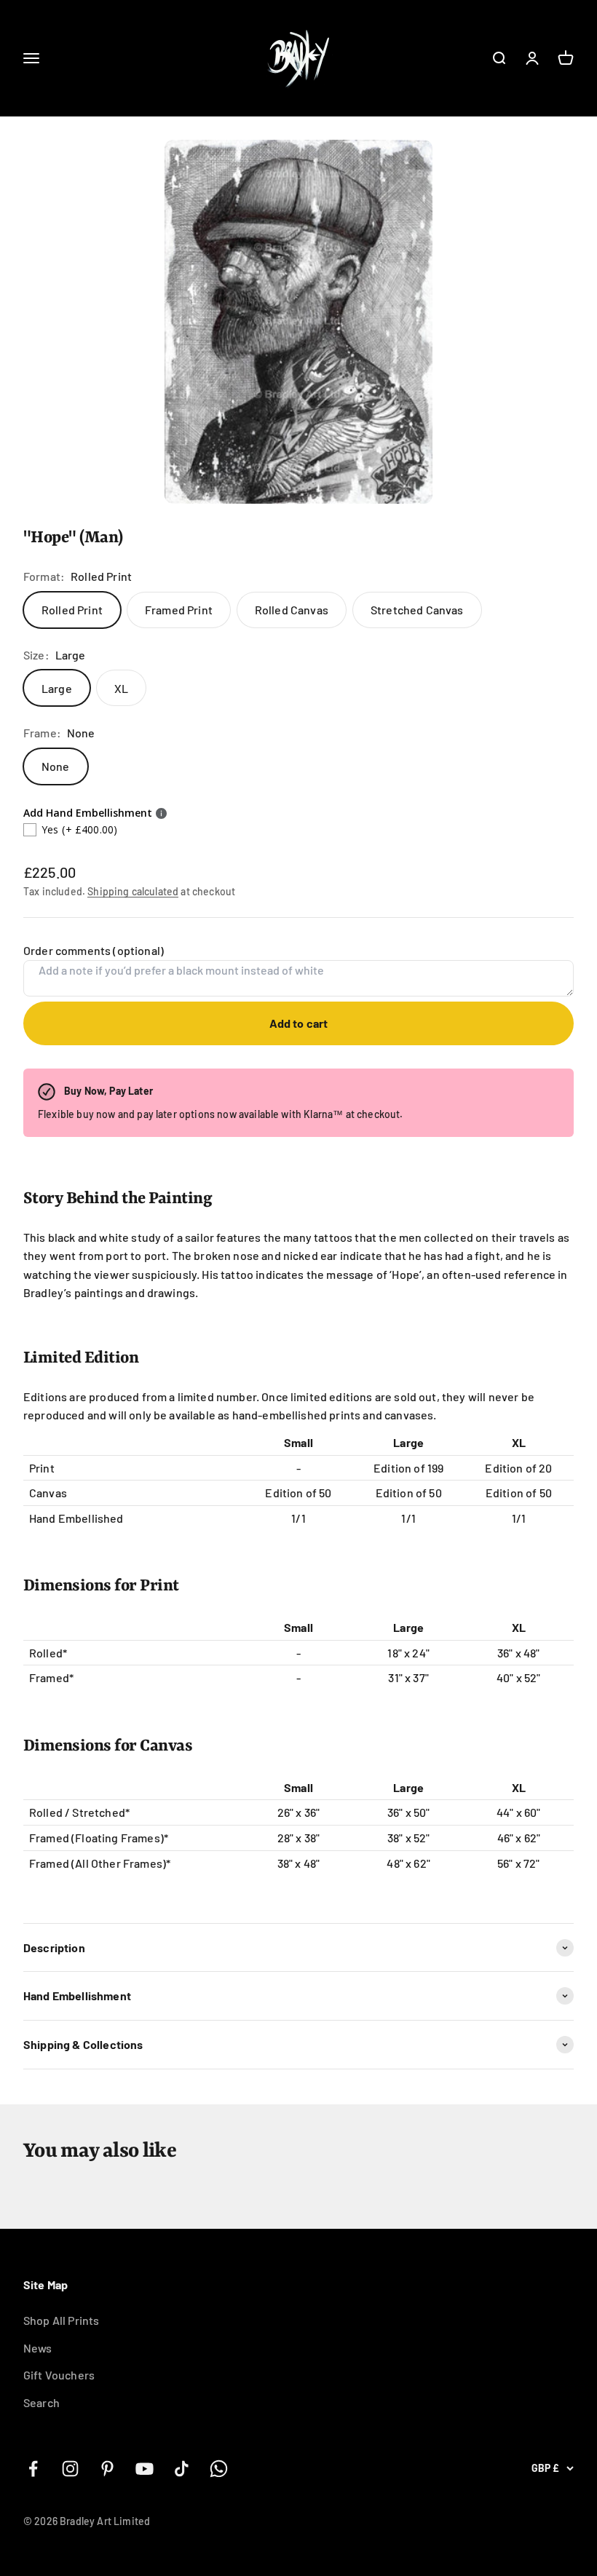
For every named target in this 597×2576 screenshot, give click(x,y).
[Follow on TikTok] (182, 2469)
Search (41, 2402)
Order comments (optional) (94, 950)
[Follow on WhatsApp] (219, 2469)
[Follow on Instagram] (70, 2469)
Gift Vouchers (59, 2375)
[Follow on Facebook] (33, 2469)
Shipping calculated (133, 891)
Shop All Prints (61, 2320)
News (38, 2348)
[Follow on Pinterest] (107, 2469)
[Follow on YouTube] (145, 2469)
